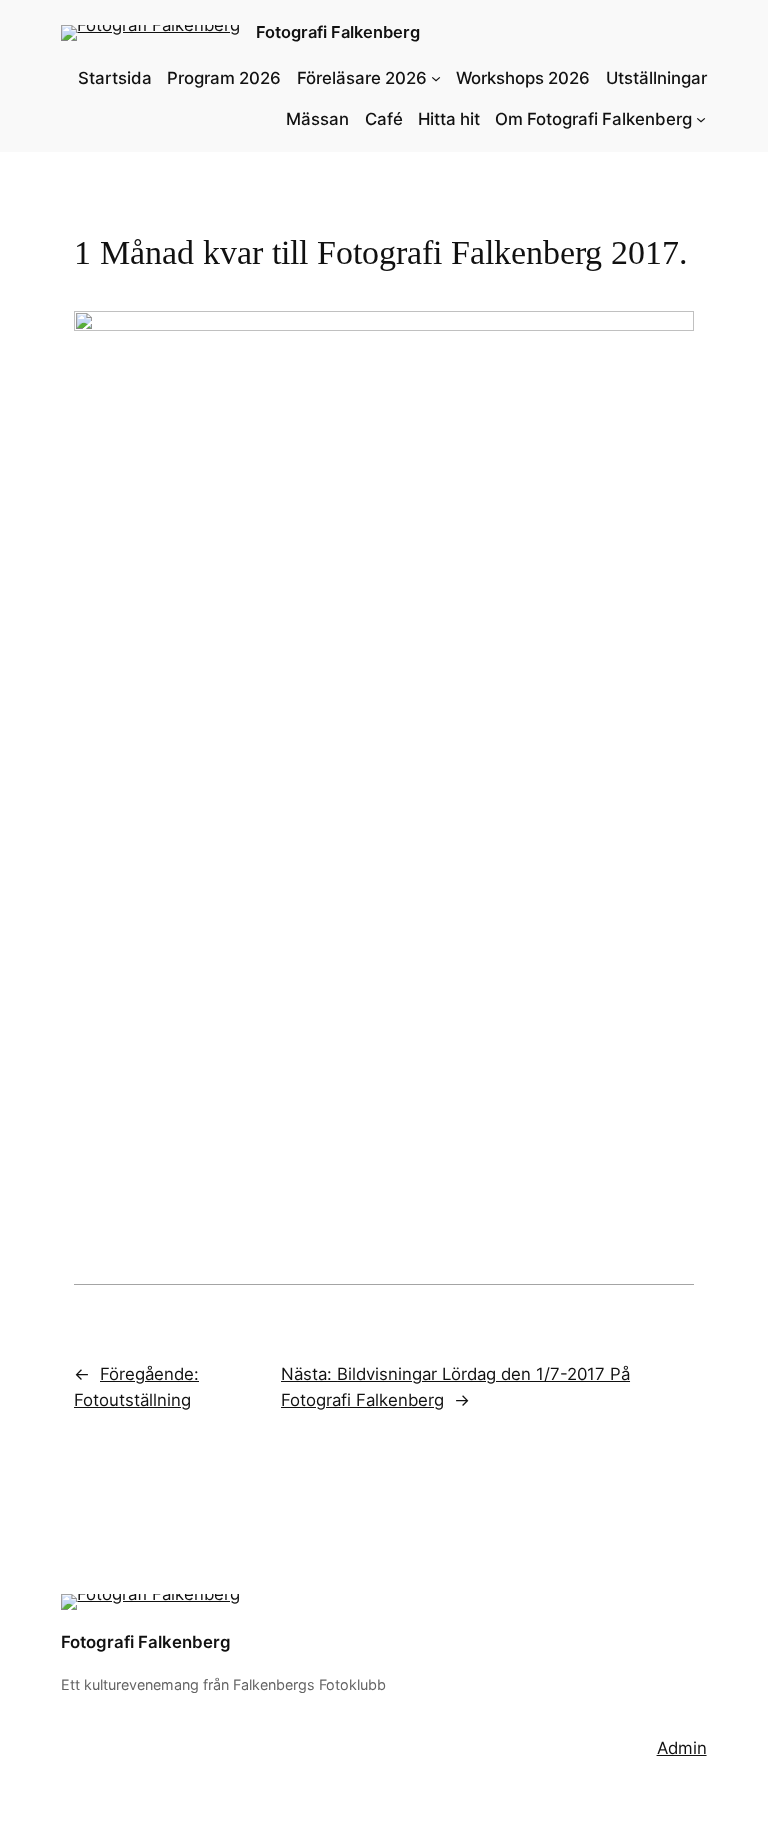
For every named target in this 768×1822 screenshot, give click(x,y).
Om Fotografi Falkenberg (593, 119)
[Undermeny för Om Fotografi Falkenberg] (701, 119)
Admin (682, 1748)
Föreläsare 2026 (362, 78)
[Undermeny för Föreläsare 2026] (436, 78)
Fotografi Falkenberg (338, 32)
